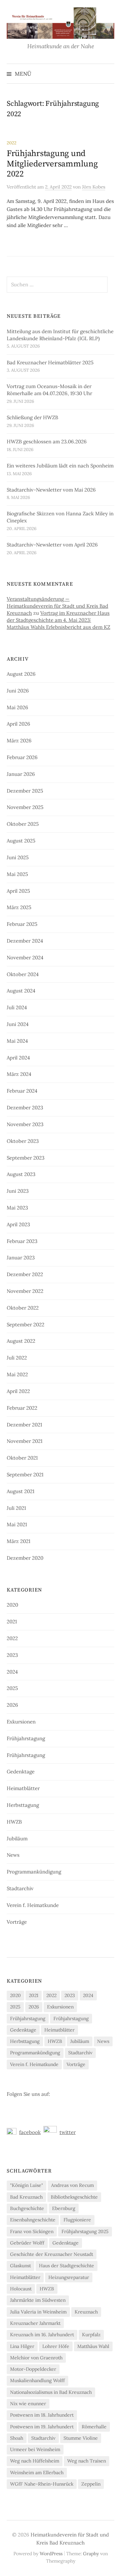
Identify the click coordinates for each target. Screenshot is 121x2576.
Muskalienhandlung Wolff (37, 2380)
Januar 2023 (21, 1258)
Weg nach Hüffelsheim (35, 2461)
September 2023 (26, 1158)
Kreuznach (86, 2312)
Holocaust (21, 2289)
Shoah (17, 2438)
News (13, 1855)
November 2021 (25, 1441)
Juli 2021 (16, 1508)
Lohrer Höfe (56, 2346)
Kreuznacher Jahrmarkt (35, 2323)
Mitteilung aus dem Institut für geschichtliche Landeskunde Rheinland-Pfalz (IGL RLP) (60, 335)
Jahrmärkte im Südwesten (38, 2300)
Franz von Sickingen (32, 2231)
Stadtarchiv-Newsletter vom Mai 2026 (51, 490)
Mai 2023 (17, 1208)
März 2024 (19, 1074)
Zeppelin (91, 2484)
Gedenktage (21, 1772)
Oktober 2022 (23, 1308)
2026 (12, 1705)
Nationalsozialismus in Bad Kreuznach (51, 2392)
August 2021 (21, 1491)
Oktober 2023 (23, 1141)
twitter (68, 2132)
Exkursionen (21, 1722)
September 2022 (26, 1324)
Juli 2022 (17, 1358)
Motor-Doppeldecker (33, 2369)
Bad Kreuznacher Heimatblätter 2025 (50, 362)
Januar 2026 (21, 774)
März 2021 (18, 1541)
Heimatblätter (23, 1788)
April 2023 (18, 1224)
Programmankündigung (34, 1872)
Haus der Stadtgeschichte (67, 2266)
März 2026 (19, 741)
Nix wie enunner (28, 2404)
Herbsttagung (23, 1805)
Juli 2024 (17, 1007)
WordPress (51, 2554)
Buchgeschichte (27, 2208)
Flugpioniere (77, 2220)
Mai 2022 (17, 1374)
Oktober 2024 (23, 974)
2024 (12, 1672)
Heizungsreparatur (69, 2277)
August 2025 (21, 841)
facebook (30, 2132)
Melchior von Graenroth (36, 2358)
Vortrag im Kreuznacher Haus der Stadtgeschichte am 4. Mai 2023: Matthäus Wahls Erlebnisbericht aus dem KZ (58, 620)
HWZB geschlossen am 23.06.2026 (47, 441)
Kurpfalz (91, 2335)
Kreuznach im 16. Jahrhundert (42, 2335)
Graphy (91, 2554)
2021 (12, 1622)
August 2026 (21, 674)
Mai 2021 (17, 1524)
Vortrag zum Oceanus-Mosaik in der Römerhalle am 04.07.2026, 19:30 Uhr (49, 390)
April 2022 (18, 1391)
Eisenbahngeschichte (33, 2220)
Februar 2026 (22, 757)
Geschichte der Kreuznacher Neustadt (52, 2254)
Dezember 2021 (24, 1425)
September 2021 (25, 1475)
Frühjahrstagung (26, 1738)
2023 (12, 1655)
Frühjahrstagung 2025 (85, 2231)
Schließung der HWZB (32, 417)
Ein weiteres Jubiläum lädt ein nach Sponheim (60, 466)
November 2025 (25, 807)
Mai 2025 (17, 874)
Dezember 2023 (25, 1108)
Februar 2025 (22, 924)
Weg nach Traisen (87, 2461)
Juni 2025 (18, 857)
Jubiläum (17, 1838)
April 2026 (18, 724)
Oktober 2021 (22, 1458)
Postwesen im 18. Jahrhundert (42, 2415)
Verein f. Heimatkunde (33, 1905)
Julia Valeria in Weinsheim (38, 2312)
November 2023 (25, 1124)
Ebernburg (64, 2208)
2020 (12, 1605)
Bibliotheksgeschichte (74, 2197)
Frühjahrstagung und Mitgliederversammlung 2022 (52, 164)
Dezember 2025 (25, 791)
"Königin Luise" (27, 2185)
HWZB (14, 1822)
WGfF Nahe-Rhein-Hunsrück (42, 2484)
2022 (12, 143)
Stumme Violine (81, 2438)
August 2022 (21, 1341)
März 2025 (19, 907)
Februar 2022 (22, 1408)
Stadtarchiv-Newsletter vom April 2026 (52, 545)
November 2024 (25, 958)
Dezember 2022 (25, 1274)
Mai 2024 (17, 1041)
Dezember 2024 (25, 941)
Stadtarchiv (20, 1888)
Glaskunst (21, 2266)
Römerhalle (94, 2427)
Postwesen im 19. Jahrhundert (42, 2427)
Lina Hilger (22, 2346)
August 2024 (21, 991)
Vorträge (17, 1922)
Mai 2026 (17, 707)
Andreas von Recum (72, 2185)
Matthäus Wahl (93, 2346)
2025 (12, 1688)
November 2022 (25, 1291)
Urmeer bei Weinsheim (35, 2449)
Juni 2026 (18, 691)
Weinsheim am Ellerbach (37, 2473)
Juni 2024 (18, 1024)
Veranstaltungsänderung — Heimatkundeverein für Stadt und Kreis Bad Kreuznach (57, 606)
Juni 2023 (18, 1191)
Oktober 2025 (23, 824)
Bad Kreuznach (26, 2197)
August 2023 (21, 1174)
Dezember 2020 (25, 1558)
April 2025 (18, 891)
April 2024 (18, 1058)
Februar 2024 (22, 1091)
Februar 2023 (22, 1241)
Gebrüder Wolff (27, 2243)
